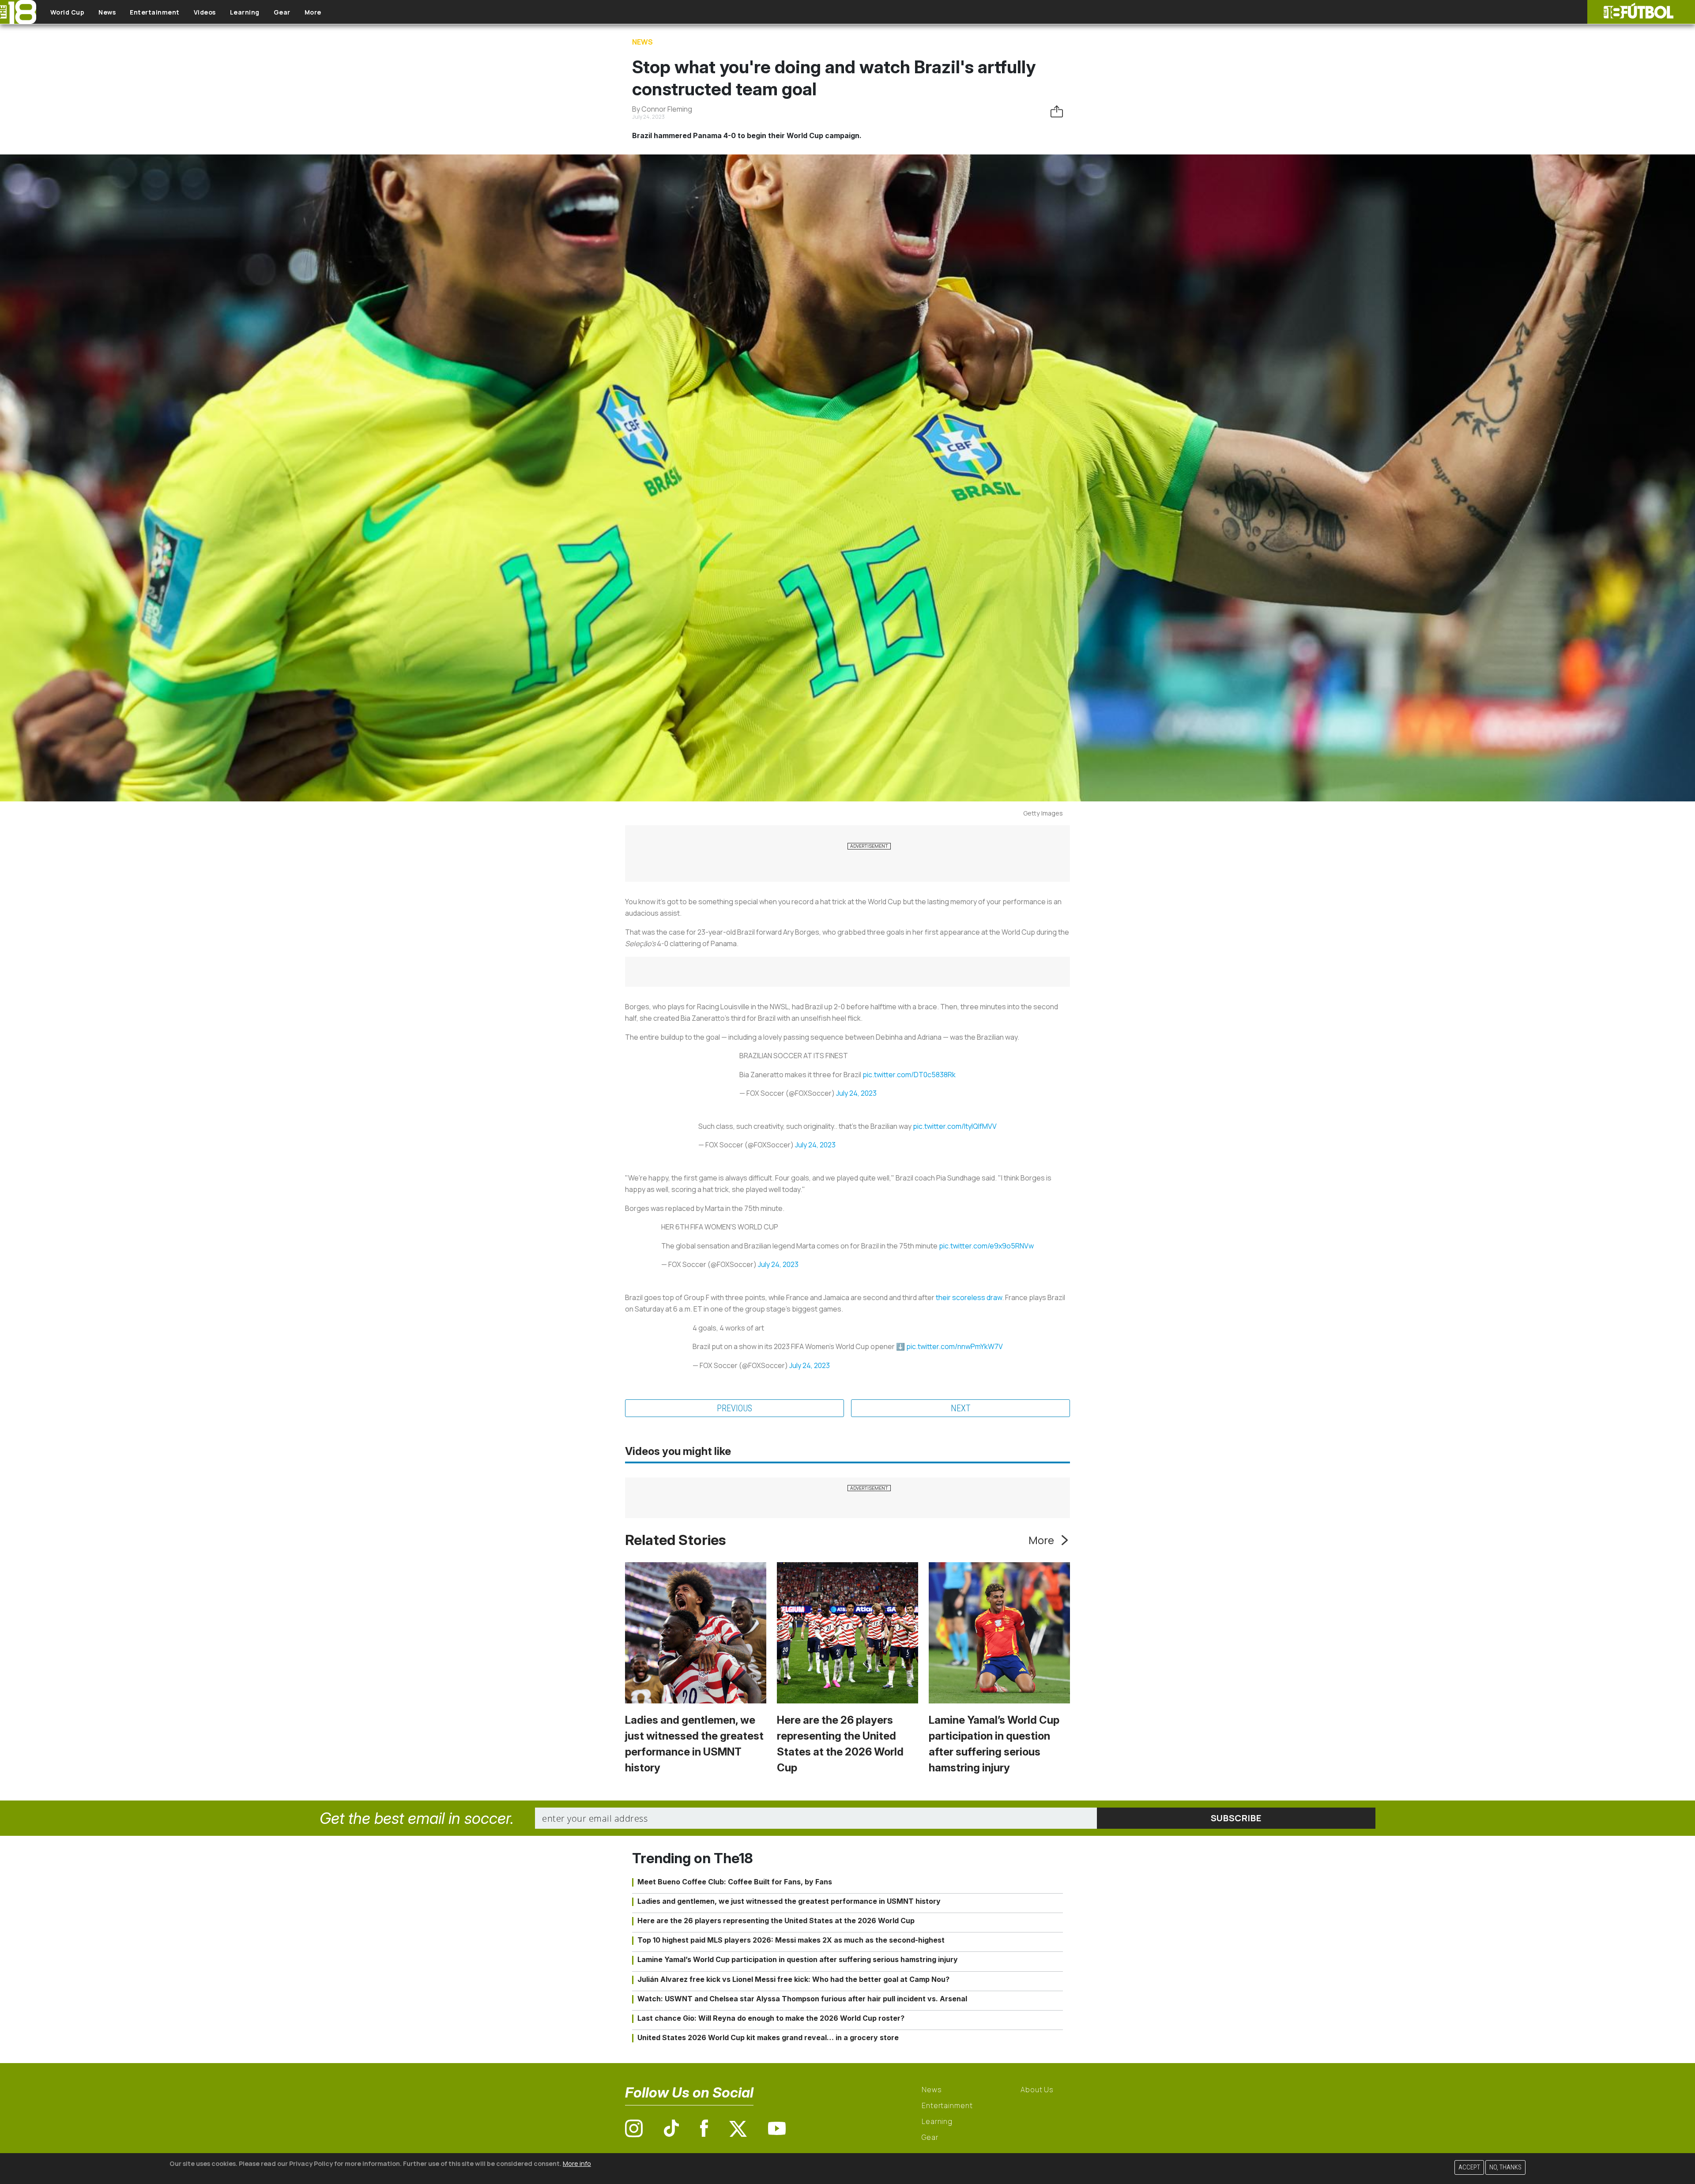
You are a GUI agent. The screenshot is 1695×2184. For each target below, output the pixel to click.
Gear (282, 12)
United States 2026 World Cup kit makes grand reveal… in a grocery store (768, 2037)
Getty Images (1043, 813)
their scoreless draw (969, 1297)
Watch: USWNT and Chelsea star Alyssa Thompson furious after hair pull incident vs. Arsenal (802, 1999)
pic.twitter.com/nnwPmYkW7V (955, 1346)
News (107, 12)
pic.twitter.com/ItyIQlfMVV (955, 1126)
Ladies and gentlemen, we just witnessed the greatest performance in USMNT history (789, 1901)
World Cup (68, 12)
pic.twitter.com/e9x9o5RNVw (986, 1246)
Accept (1469, 2167)
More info (577, 2163)
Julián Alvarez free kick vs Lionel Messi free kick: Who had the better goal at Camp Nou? (793, 1979)
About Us (1037, 2090)
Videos (205, 12)
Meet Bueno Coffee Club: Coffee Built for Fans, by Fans (735, 1882)
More (313, 12)
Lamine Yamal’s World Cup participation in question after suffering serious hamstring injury (798, 1959)
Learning (245, 12)
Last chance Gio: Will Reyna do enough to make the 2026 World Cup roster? (771, 2018)
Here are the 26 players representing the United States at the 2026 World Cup (776, 1921)
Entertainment (155, 12)
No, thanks (1505, 2167)
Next (961, 1408)
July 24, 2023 (856, 1093)
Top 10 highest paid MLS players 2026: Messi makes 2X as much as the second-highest (791, 1940)
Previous (734, 1408)
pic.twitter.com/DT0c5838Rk (909, 1075)
